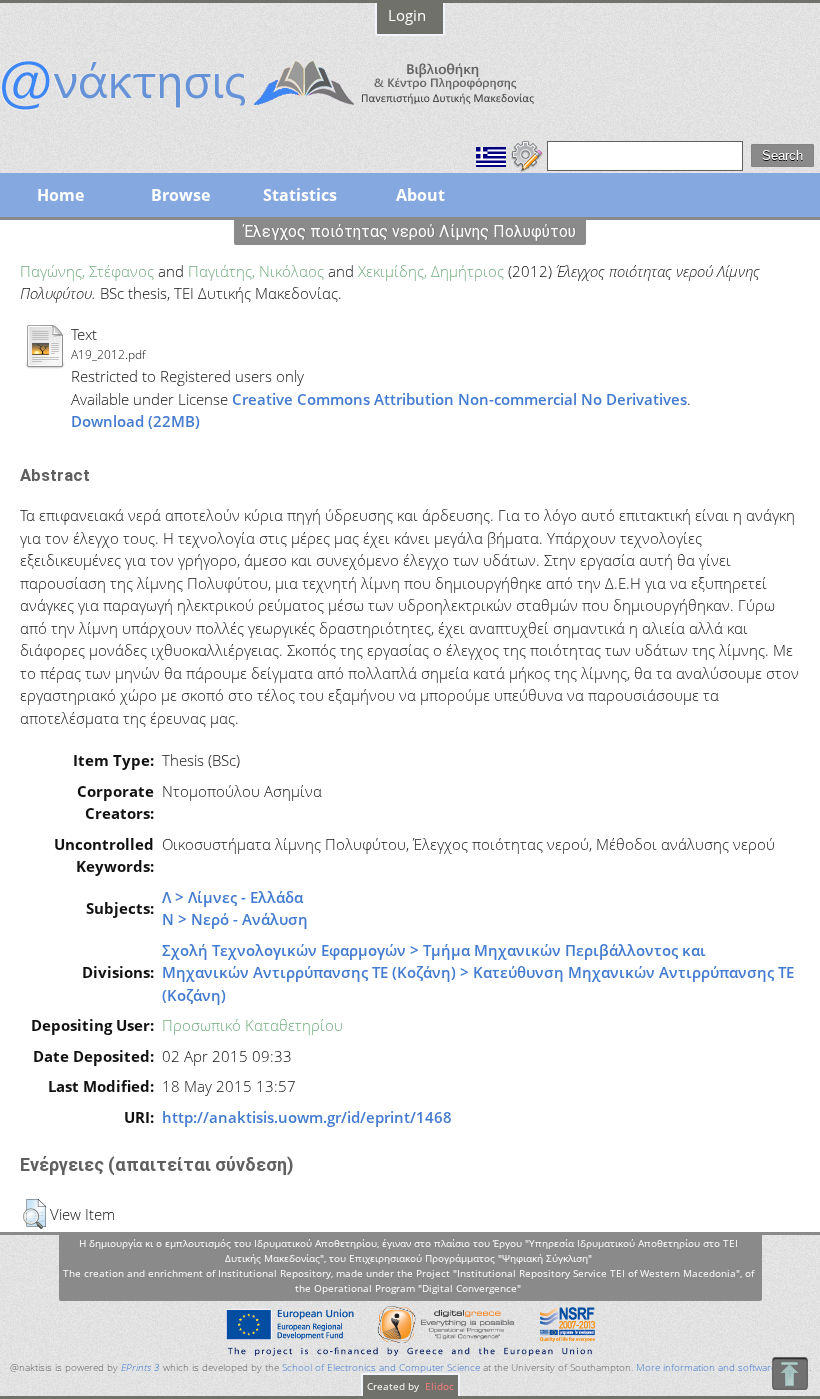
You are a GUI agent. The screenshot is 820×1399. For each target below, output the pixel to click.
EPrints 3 (140, 1367)
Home (60, 195)
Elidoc (438, 1386)
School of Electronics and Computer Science (381, 1367)
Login (407, 15)
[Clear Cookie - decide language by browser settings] (527, 154)
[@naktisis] (300, 112)
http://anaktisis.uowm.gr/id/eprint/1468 (307, 1117)
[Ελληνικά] (491, 154)
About (420, 195)
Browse (180, 195)
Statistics (300, 195)
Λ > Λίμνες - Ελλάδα (232, 897)
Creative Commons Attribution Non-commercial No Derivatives (459, 399)
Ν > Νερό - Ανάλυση (235, 919)
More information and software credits (722, 1367)
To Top (789, 1373)
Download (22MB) (135, 421)
